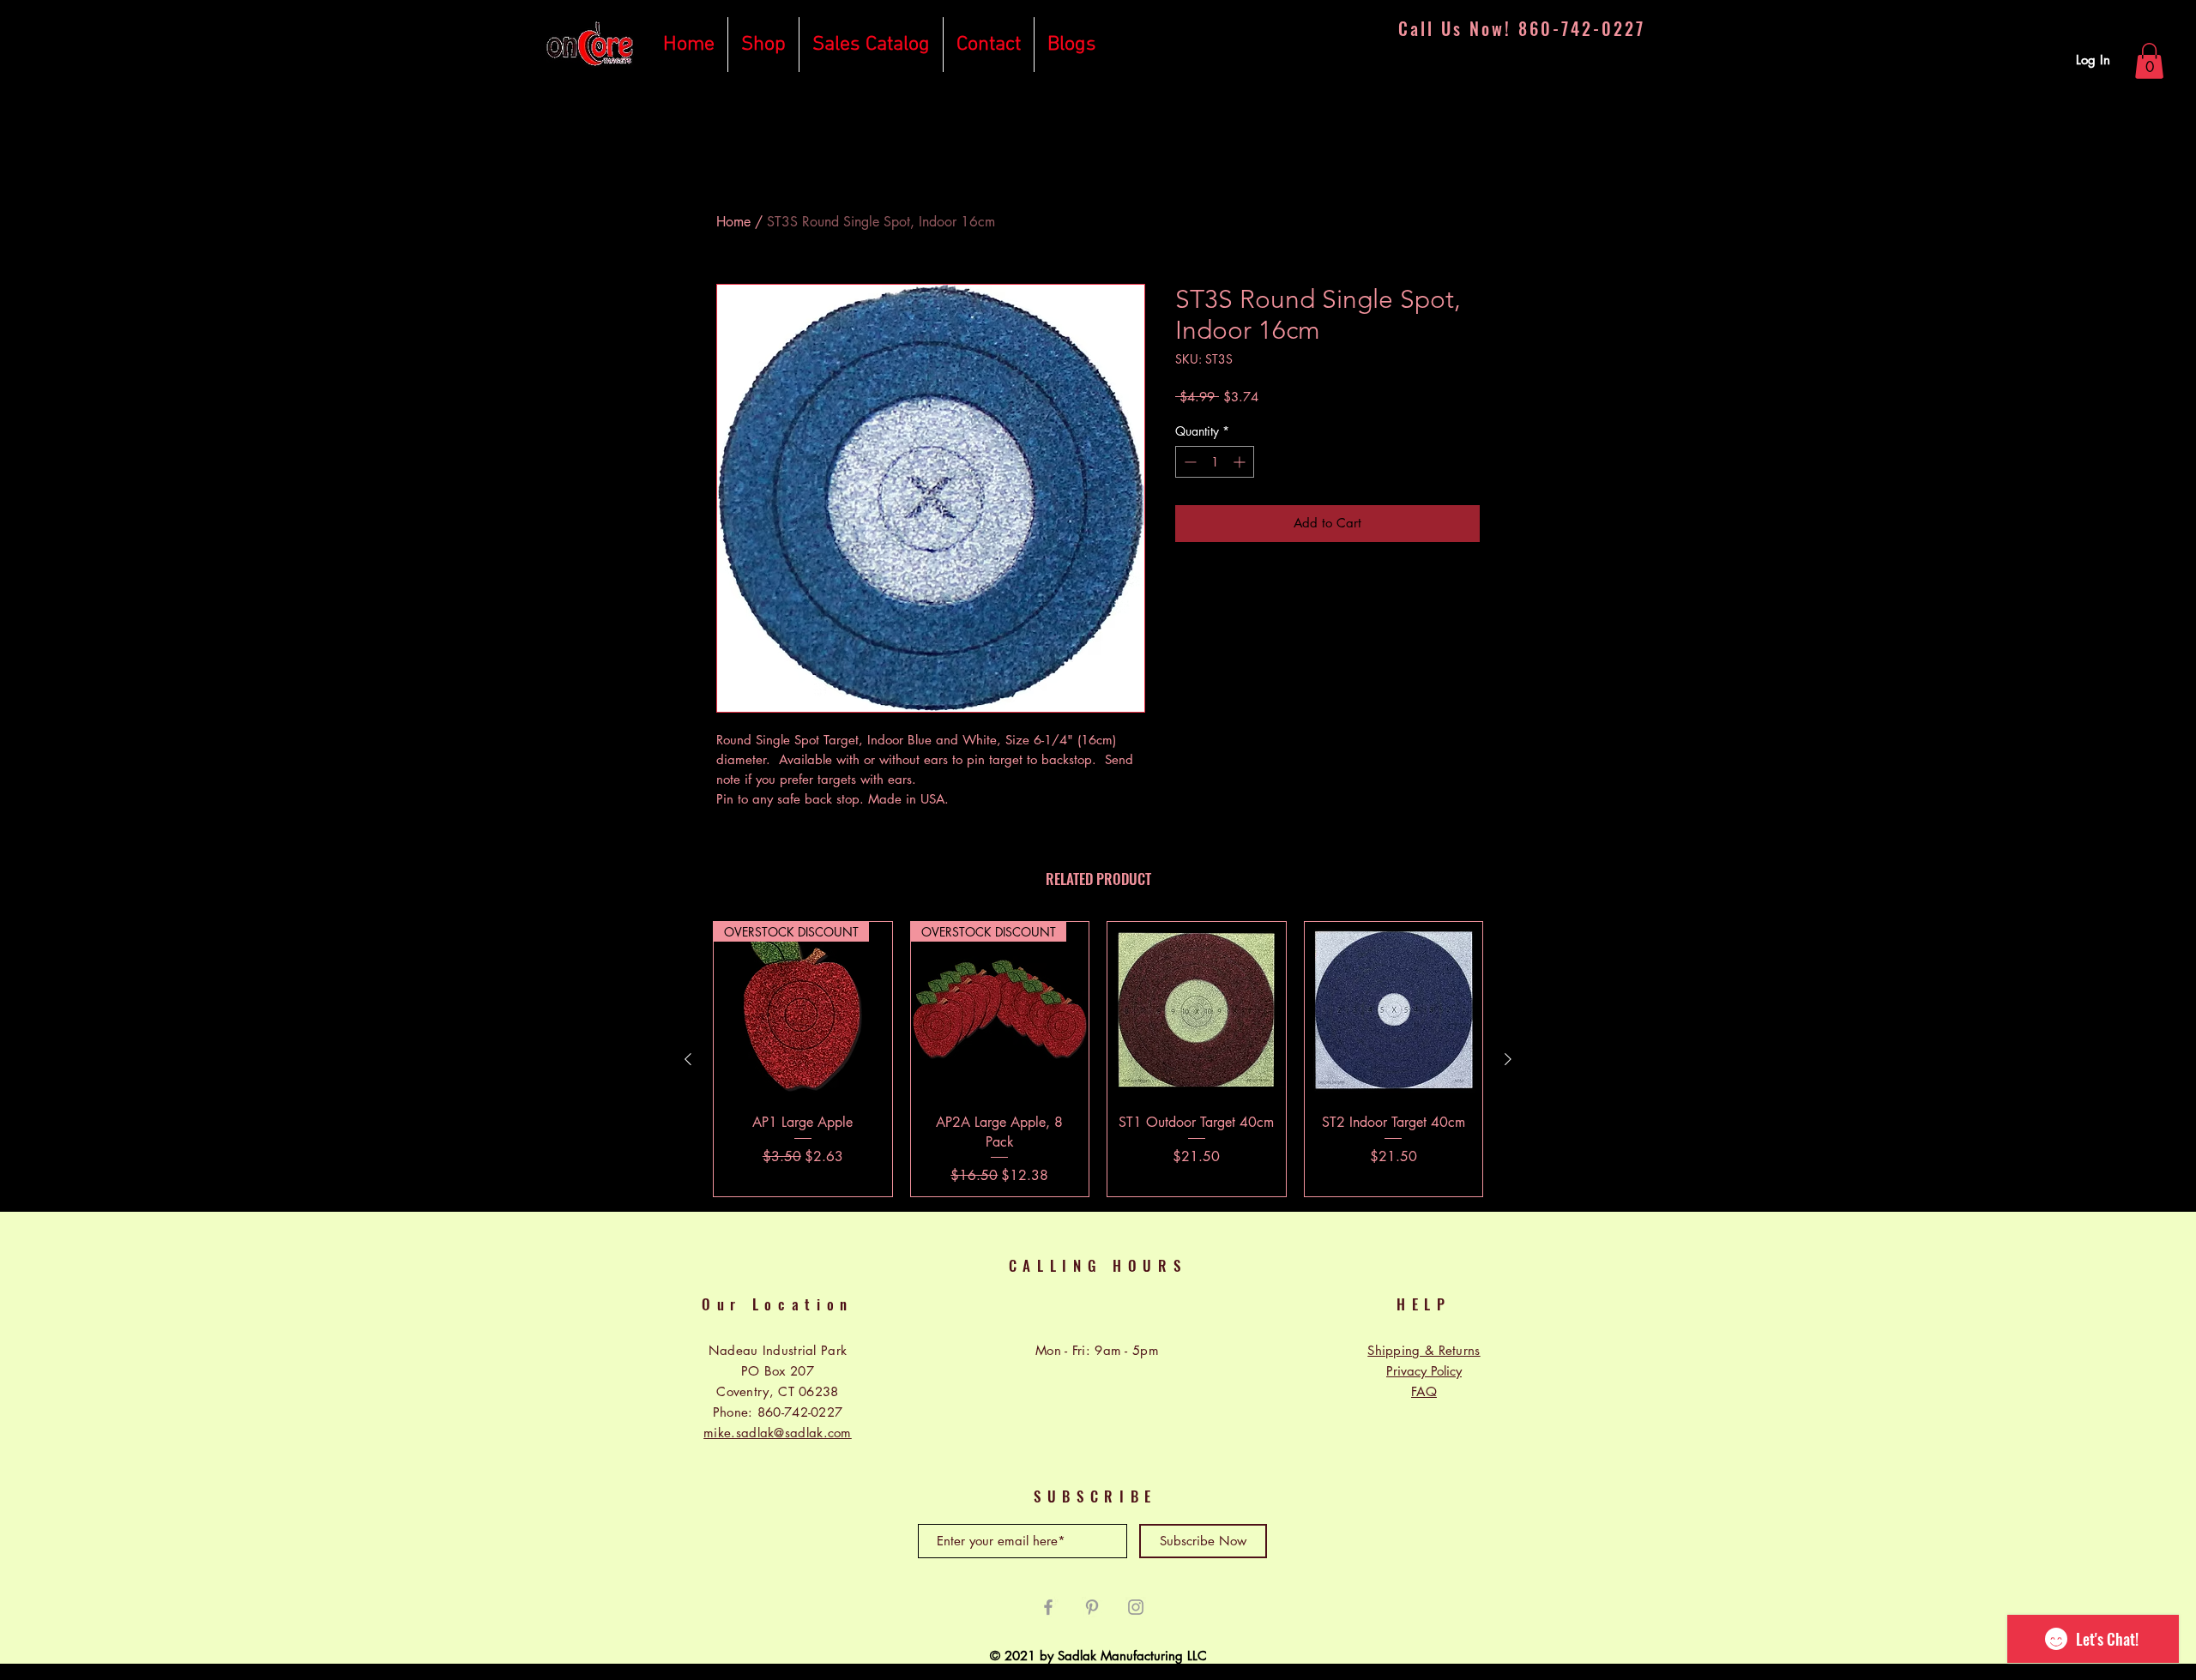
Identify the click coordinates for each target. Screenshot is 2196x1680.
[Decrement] (1188, 462)
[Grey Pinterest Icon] (1092, 1607)
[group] (1098, 1059)
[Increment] (1241, 462)
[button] (2149, 61)
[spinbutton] (1215, 462)
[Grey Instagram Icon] (1136, 1607)
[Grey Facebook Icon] (1048, 1607)
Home (733, 222)
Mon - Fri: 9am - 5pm (1097, 1350)
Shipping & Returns (1424, 1350)
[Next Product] (1508, 1059)
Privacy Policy (1424, 1371)
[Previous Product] (688, 1059)
